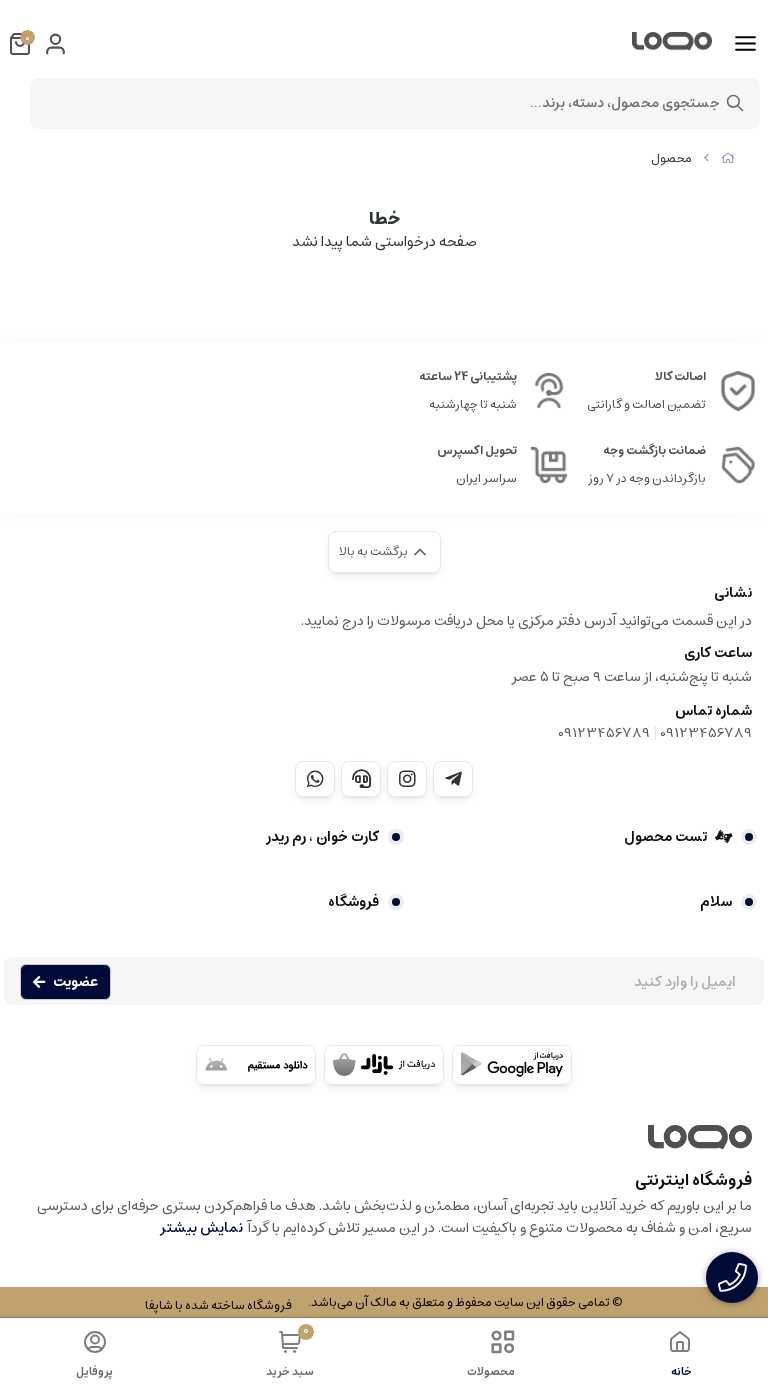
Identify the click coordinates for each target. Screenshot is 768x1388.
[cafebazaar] (384, 1065)
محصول (671, 158)
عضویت (75, 982)
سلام (716, 902)
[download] (256, 1065)
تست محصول (665, 837)
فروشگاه (353, 902)
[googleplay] (512, 1065)
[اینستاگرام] (407, 779)
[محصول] (384, 1147)
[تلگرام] (453, 779)
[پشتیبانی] (361, 779)
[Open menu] (745, 44)
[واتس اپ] (315, 779)
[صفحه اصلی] (728, 158)
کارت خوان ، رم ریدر (322, 837)
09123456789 (706, 733)
